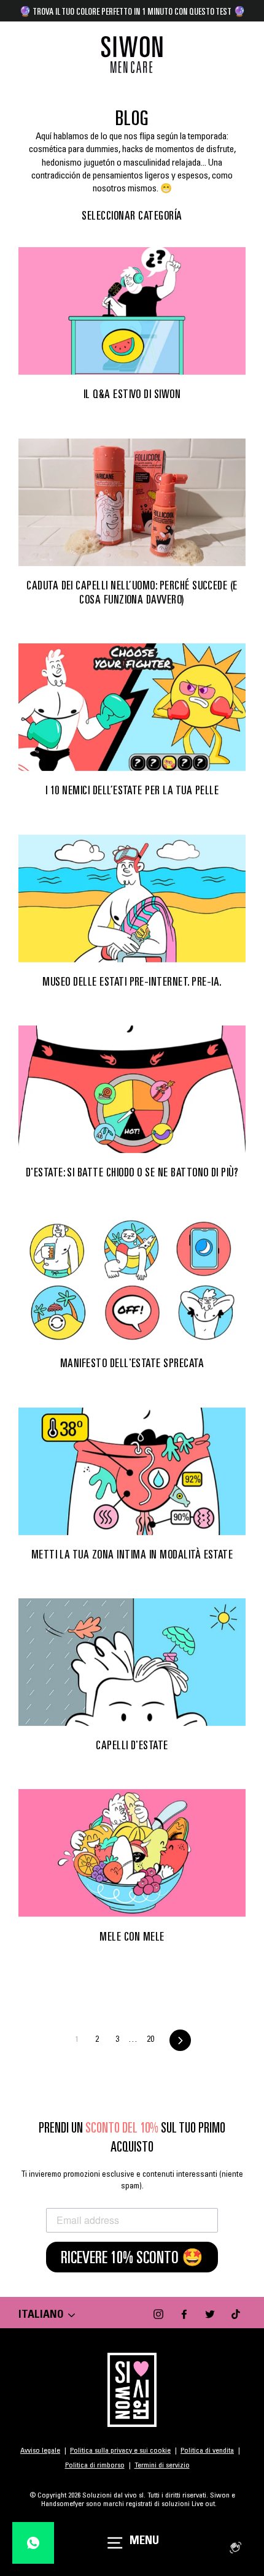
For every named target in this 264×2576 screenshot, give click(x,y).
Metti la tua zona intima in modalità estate (132, 1554)
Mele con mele (132, 1936)
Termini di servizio (162, 2466)
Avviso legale (40, 2451)
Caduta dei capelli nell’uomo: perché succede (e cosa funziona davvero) (132, 592)
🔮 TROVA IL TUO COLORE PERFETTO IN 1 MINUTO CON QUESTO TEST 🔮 (132, 11)
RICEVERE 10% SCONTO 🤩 (132, 2257)
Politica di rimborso (95, 2466)
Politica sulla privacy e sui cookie (120, 2451)
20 (150, 2040)
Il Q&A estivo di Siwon (132, 394)
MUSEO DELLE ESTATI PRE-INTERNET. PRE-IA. (132, 981)
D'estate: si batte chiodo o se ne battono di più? (132, 1172)
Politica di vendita (207, 2451)
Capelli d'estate (132, 1745)
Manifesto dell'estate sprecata (132, 1363)
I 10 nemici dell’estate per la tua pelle (132, 790)
